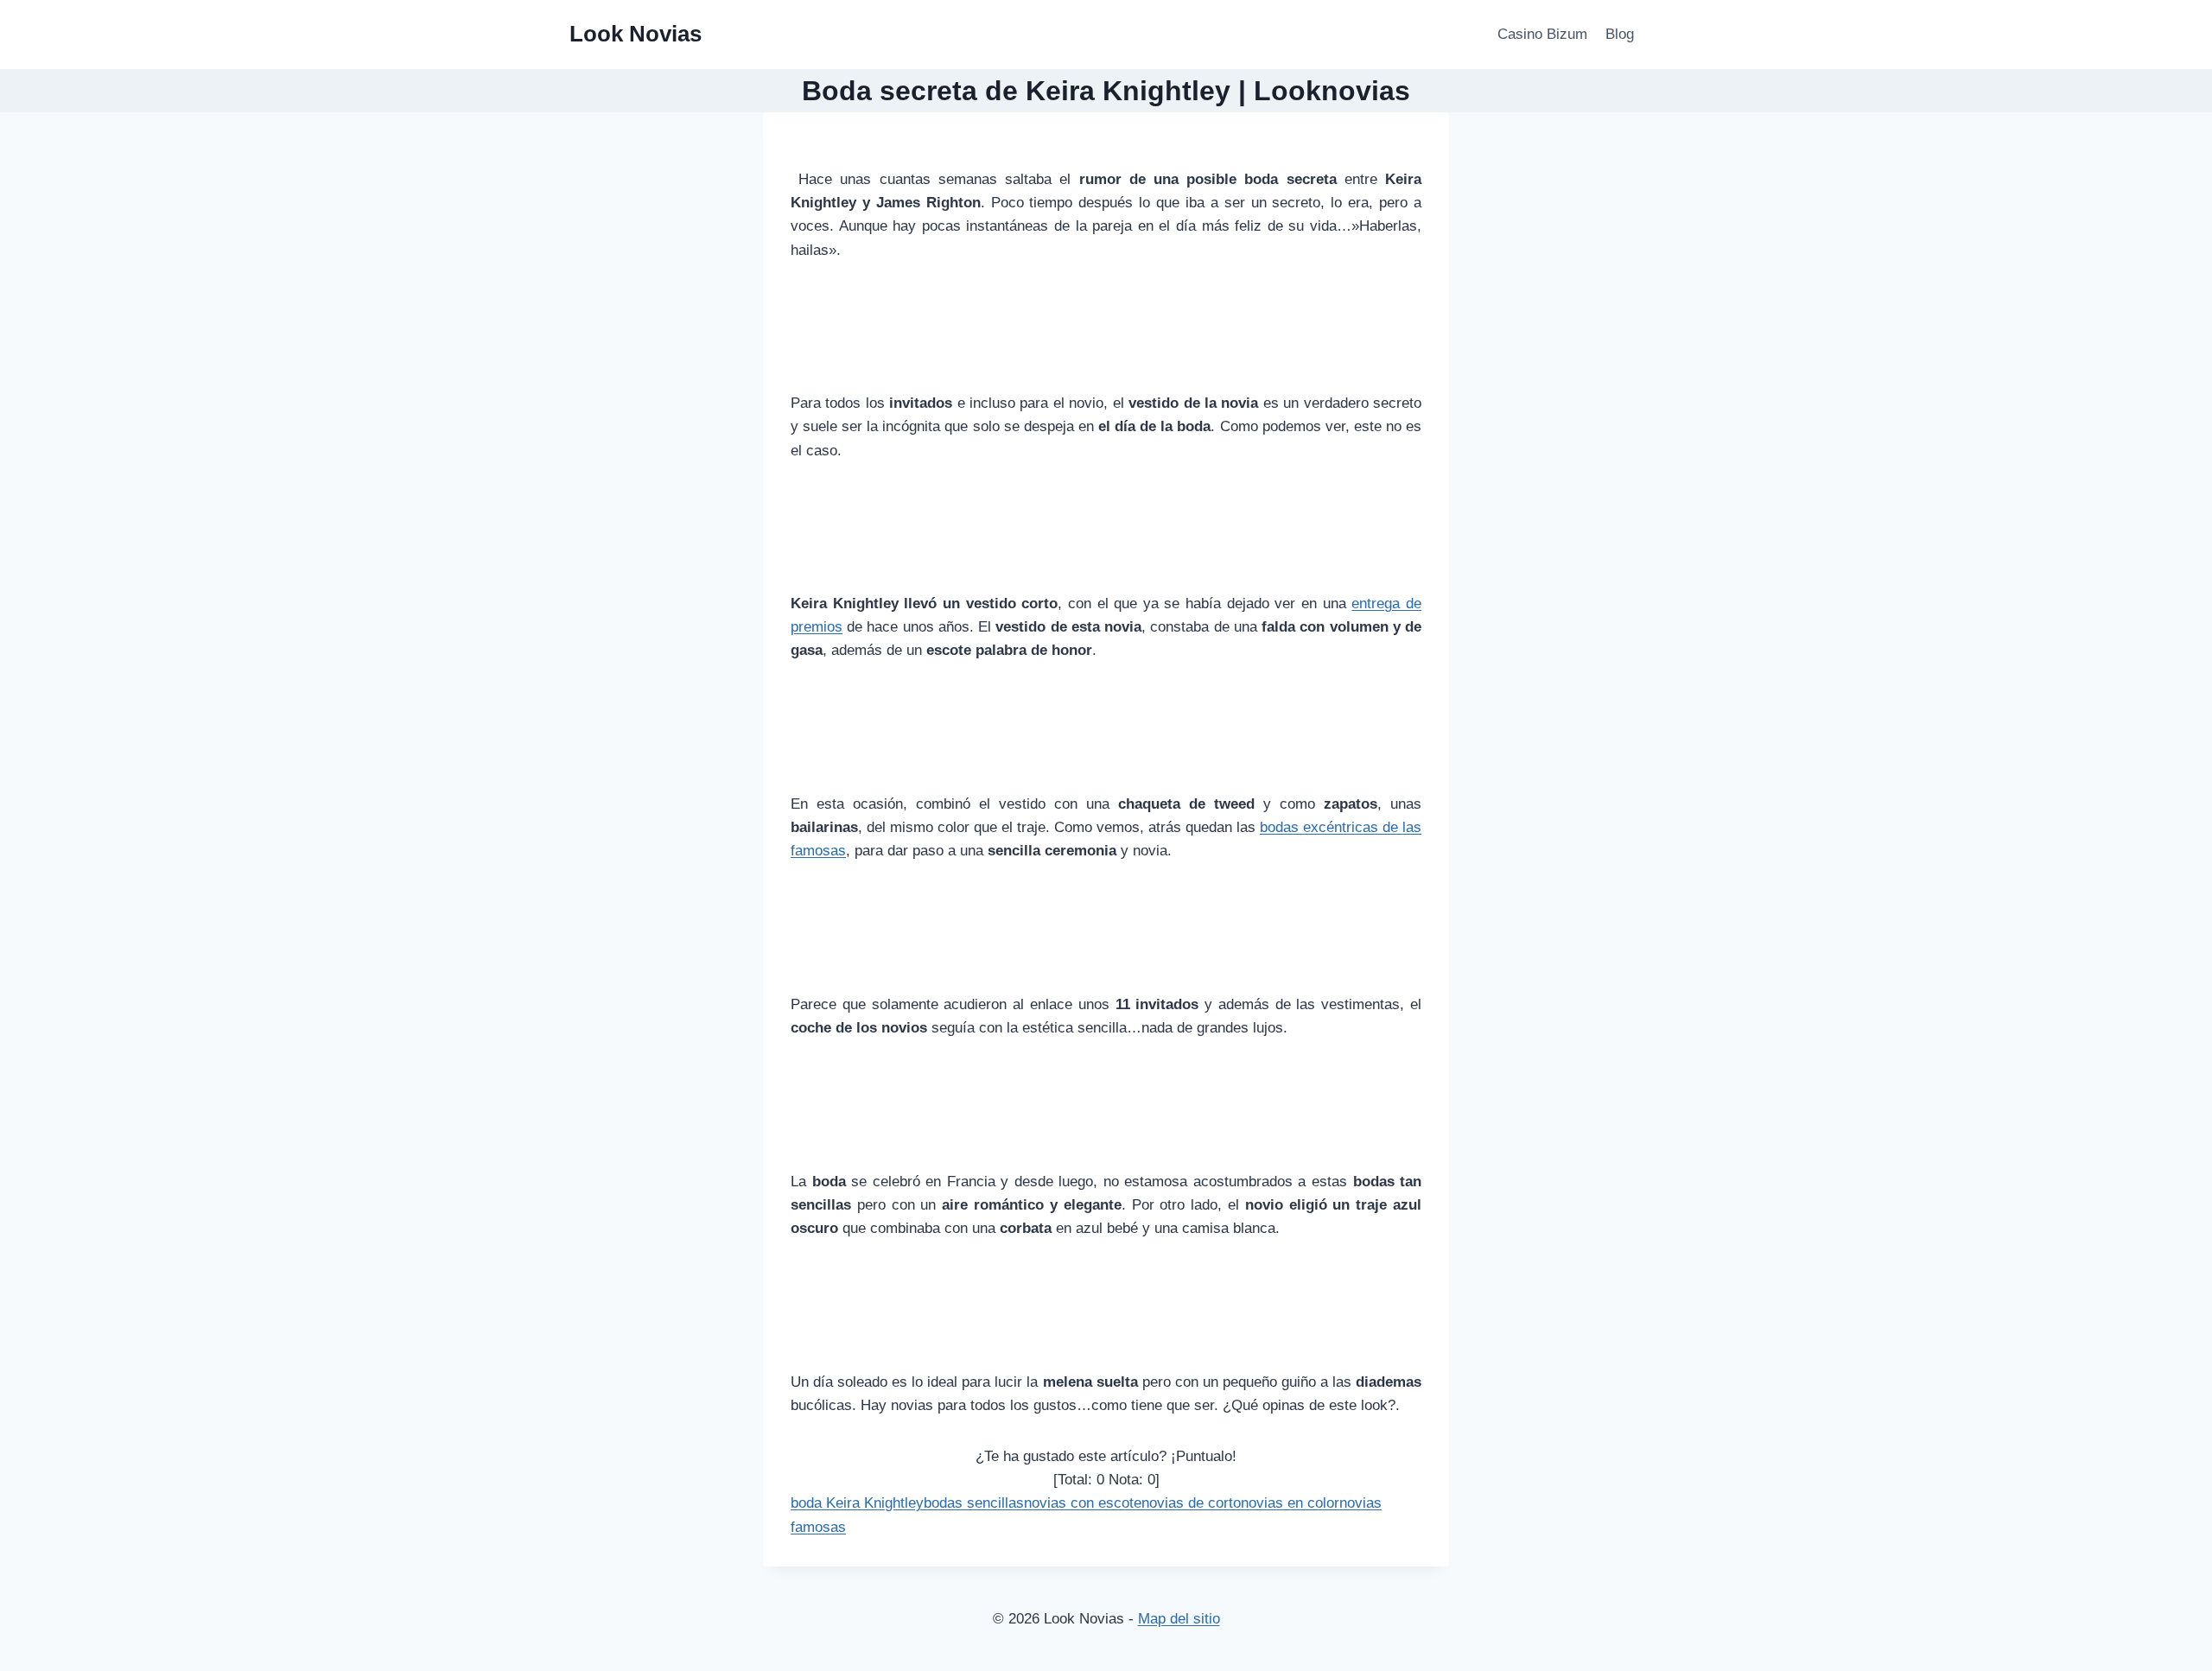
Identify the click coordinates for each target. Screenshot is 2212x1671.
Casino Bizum (1542, 34)
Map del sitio (1179, 1619)
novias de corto (1191, 1503)
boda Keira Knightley (857, 1503)
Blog (1620, 34)
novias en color (1290, 1503)
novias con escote (1083, 1503)
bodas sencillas (974, 1503)
